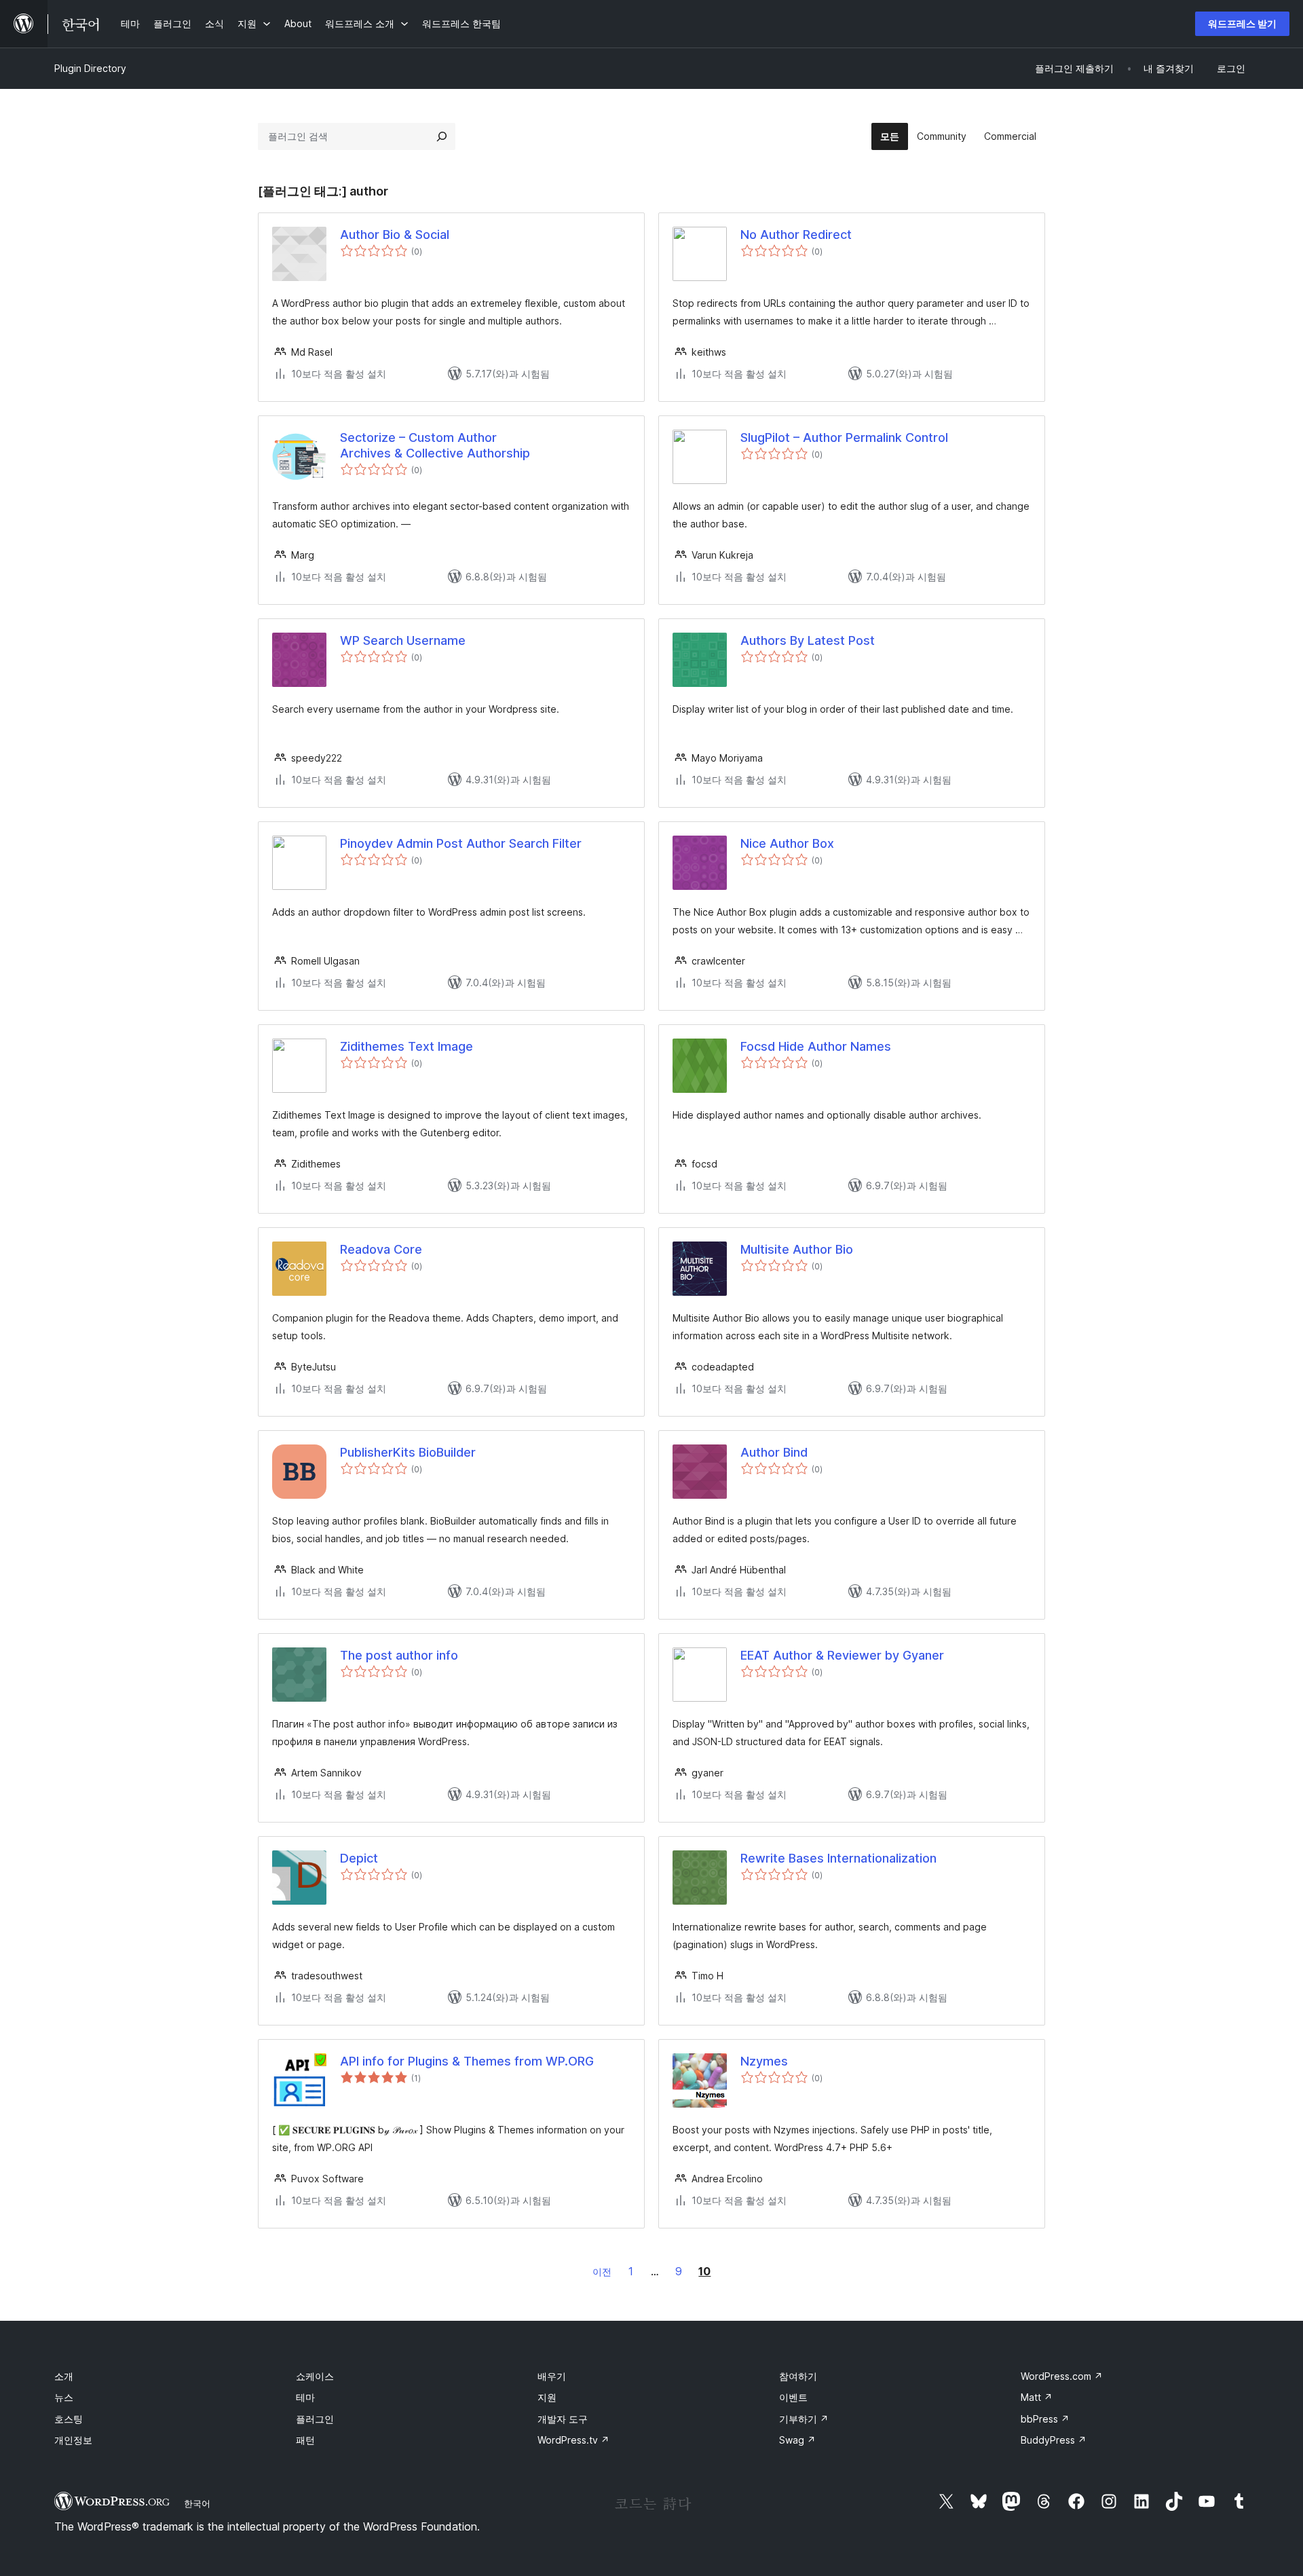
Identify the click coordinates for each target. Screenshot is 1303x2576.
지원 (547, 2397)
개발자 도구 (563, 2419)
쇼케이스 (315, 2376)
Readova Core (381, 1249)
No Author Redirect (796, 235)
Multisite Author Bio (797, 1249)
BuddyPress (1054, 2440)
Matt (1037, 2397)
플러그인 (315, 2419)
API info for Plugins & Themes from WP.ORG (467, 2061)
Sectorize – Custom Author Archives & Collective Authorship (435, 445)
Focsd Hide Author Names (816, 1046)
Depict (359, 1858)
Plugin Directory (90, 68)
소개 (64, 2376)
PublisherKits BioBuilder (408, 1452)
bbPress (1045, 2419)
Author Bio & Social (395, 235)
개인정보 (73, 2440)
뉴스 (64, 2397)
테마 (305, 2397)
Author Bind (774, 1452)
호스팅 (69, 2419)
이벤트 (793, 2397)
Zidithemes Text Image (407, 1046)
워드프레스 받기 (1242, 23)
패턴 (305, 2440)
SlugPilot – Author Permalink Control (844, 437)
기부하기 (804, 2419)
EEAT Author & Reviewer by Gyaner (842, 1655)
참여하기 (798, 2376)
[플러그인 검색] (442, 136)
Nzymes (764, 2061)
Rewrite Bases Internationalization (838, 1858)
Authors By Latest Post (808, 640)
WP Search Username (403, 640)
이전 (602, 2272)
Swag (797, 2440)
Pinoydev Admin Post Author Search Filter (461, 843)
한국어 (197, 2503)
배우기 (552, 2376)
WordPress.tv (573, 2440)
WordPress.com (1062, 2376)
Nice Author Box (787, 843)
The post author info (399, 1655)
